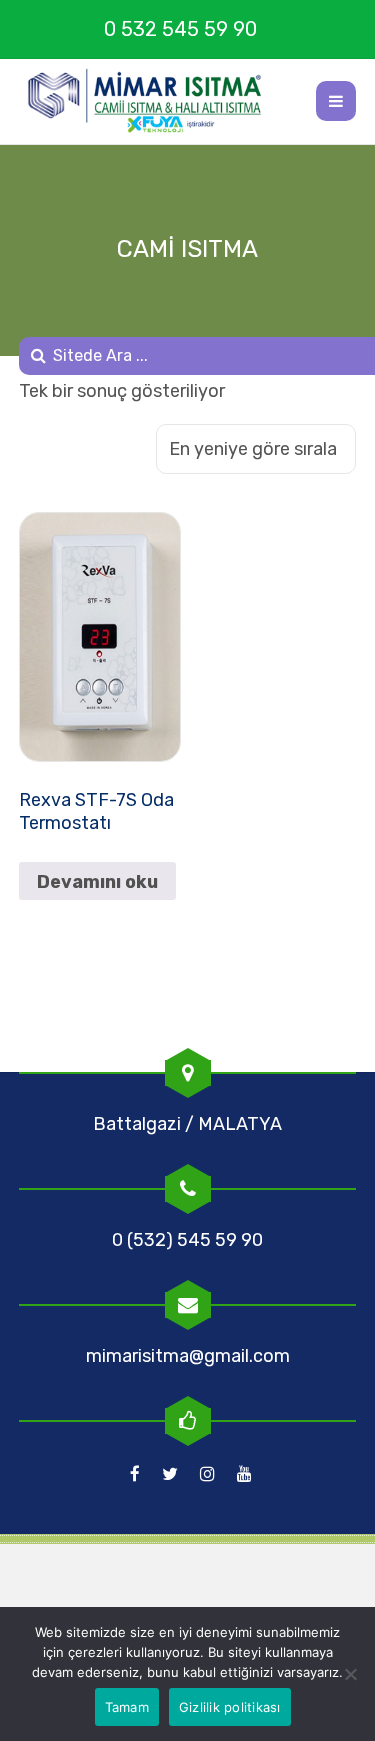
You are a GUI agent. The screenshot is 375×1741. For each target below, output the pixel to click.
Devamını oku (97, 882)
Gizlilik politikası (230, 1707)
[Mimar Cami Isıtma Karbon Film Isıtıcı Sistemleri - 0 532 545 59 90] (154, 101)
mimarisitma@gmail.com (188, 1356)
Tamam (127, 1707)
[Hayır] (350, 1674)
